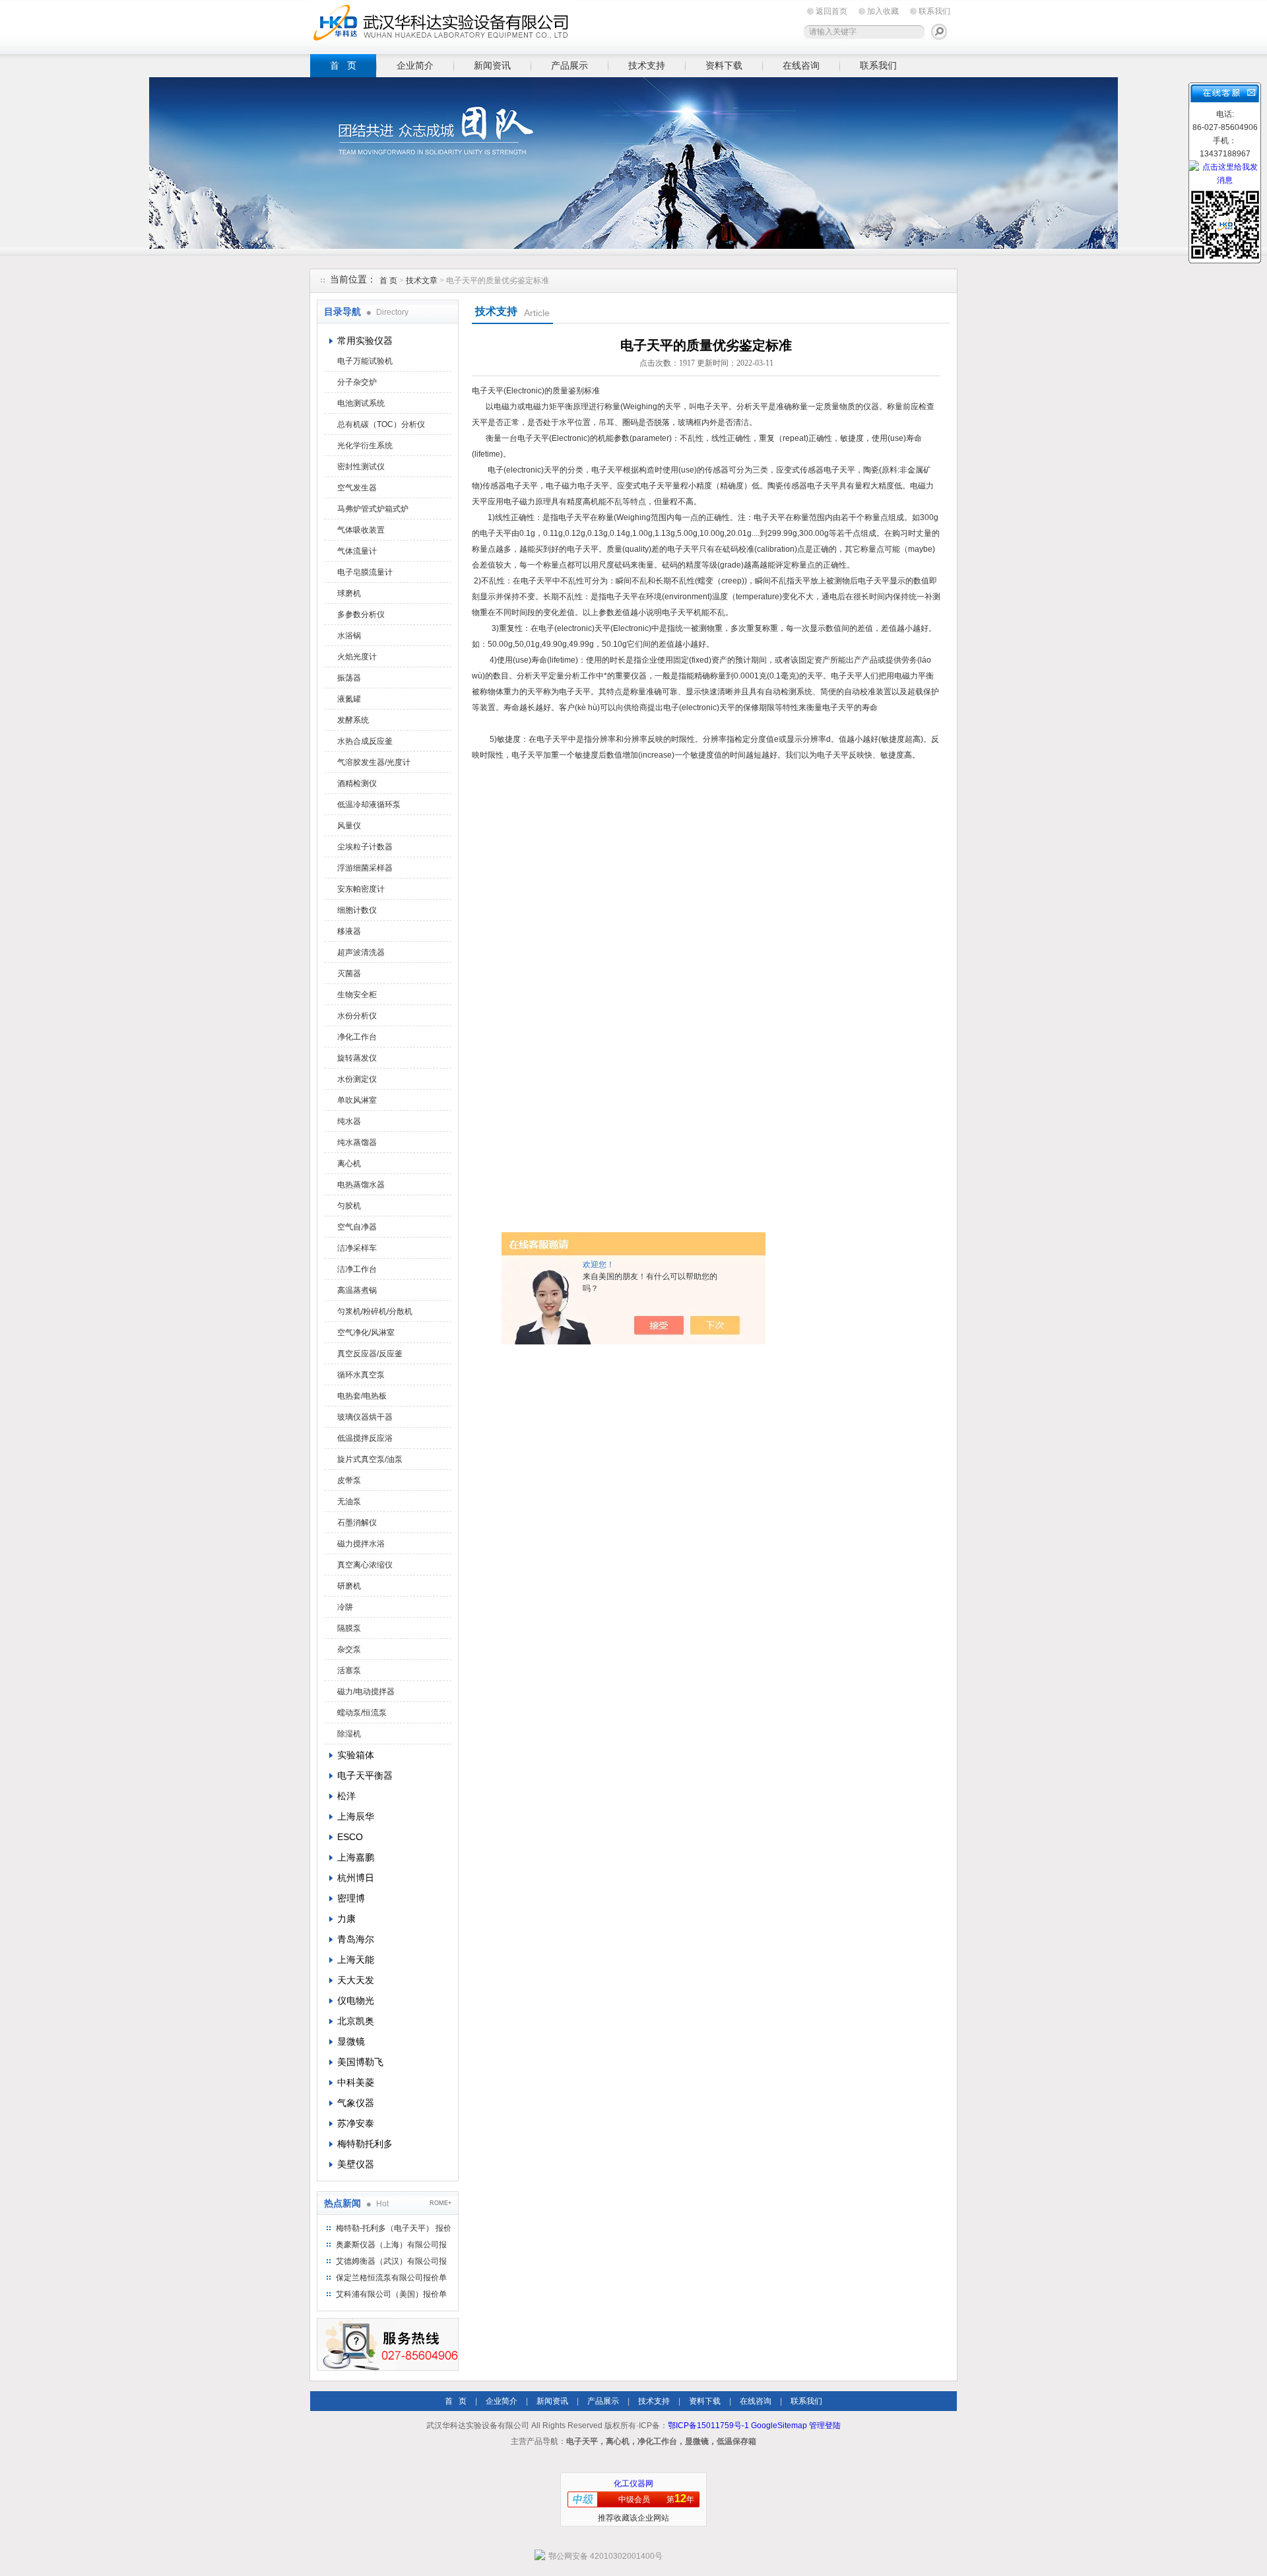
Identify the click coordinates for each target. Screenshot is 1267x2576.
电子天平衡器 (365, 1775)
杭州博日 (356, 1878)
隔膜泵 (349, 1628)
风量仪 (349, 826)
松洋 (346, 1796)
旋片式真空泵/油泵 (370, 1459)
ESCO (350, 1837)
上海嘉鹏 (356, 1857)
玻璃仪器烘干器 (365, 1417)
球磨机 (349, 593)
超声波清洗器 (361, 952)
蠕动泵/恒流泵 (362, 1713)
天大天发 (356, 1980)
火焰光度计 (357, 657)
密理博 (351, 1898)
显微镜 (351, 2041)
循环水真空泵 (361, 1375)
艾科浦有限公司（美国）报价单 (391, 2294)
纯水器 (349, 1121)
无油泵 (349, 1502)
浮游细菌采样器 (365, 868)
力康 (346, 1919)
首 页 (343, 65)
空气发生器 (357, 488)
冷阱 (345, 1607)
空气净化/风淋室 (366, 1333)
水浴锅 (349, 636)
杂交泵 (349, 1649)
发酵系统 (353, 720)
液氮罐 (349, 699)
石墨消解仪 (357, 1523)
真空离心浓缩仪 (365, 1565)
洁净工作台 (357, 1269)
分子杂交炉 (357, 382)
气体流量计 (357, 551)
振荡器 (349, 678)
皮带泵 (349, 1480)
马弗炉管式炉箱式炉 (373, 509)
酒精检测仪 (357, 783)
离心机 (349, 1164)
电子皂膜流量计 (365, 572)
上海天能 (356, 1960)
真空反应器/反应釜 (370, 1354)
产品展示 (569, 65)
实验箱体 (356, 1755)
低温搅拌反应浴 (365, 1438)
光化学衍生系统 (365, 446)
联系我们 (934, 11)
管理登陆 (825, 2426)
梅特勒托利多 (365, 2144)
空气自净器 (357, 1227)
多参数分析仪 (361, 614)
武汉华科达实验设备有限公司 (442, 25)
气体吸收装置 (361, 530)
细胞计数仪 (357, 910)
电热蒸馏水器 (361, 1185)
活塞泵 (349, 1670)
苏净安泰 (356, 2123)
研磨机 (349, 1586)
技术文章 (422, 281)
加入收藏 (883, 11)
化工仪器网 (633, 2484)
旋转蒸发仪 (357, 1058)
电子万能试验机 (365, 361)
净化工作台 (357, 1037)
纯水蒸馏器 (357, 1142)
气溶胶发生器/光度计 (374, 762)
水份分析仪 (357, 1016)
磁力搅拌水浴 (361, 1544)
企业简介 (415, 65)
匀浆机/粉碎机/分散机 (375, 1311)
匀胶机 (349, 1206)
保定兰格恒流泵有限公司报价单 (391, 2278)
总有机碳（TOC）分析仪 (381, 424)
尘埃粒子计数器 (365, 847)
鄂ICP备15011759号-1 (708, 2426)
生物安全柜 (357, 995)
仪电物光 (356, 2000)
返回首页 (831, 11)
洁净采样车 (357, 1248)
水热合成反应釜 (365, 741)
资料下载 (724, 65)
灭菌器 (349, 974)
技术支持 (647, 65)
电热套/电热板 (362, 1396)
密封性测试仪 (361, 467)
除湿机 (349, 1734)
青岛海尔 (356, 1939)
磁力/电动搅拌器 (366, 1692)
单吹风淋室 (357, 1100)
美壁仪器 (356, 2164)
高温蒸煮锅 (357, 1290)
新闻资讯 (492, 65)
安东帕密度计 (361, 889)
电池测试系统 (361, 403)
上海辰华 (356, 1816)
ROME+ (440, 2203)
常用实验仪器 (365, 341)
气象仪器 (356, 2103)
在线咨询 (801, 65)
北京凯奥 (356, 2021)
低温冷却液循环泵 (369, 805)
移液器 (349, 931)
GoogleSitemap (779, 2426)
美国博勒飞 (360, 2062)
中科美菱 (356, 2082)
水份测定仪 (357, 1079)
